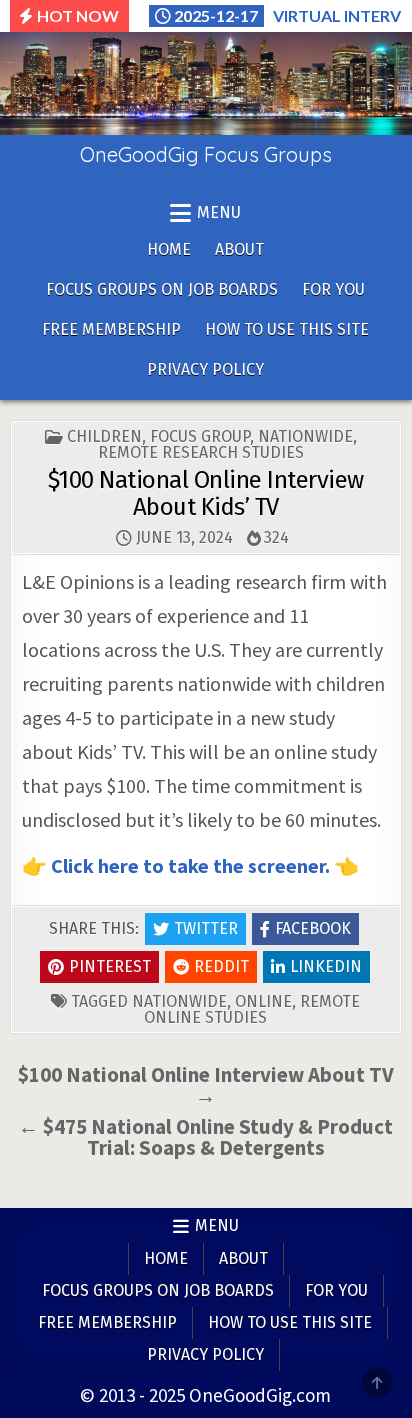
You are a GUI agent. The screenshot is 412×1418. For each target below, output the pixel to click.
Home (169, 249)
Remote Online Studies (252, 1009)
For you (333, 289)
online (263, 1001)
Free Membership (111, 329)
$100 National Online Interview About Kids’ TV (206, 493)
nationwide (179, 1001)
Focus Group (200, 436)
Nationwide (305, 436)
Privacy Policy (205, 369)
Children (104, 436)
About (239, 249)
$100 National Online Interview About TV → (206, 1085)
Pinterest (110, 966)
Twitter (206, 928)
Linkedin (326, 966)
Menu (217, 1225)
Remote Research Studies (201, 452)
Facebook (313, 928)
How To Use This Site (287, 329)
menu (219, 212)
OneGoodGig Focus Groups (206, 154)
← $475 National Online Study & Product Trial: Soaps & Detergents (205, 1137)
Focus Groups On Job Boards (162, 289)
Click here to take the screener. (190, 865)
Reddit (221, 966)
